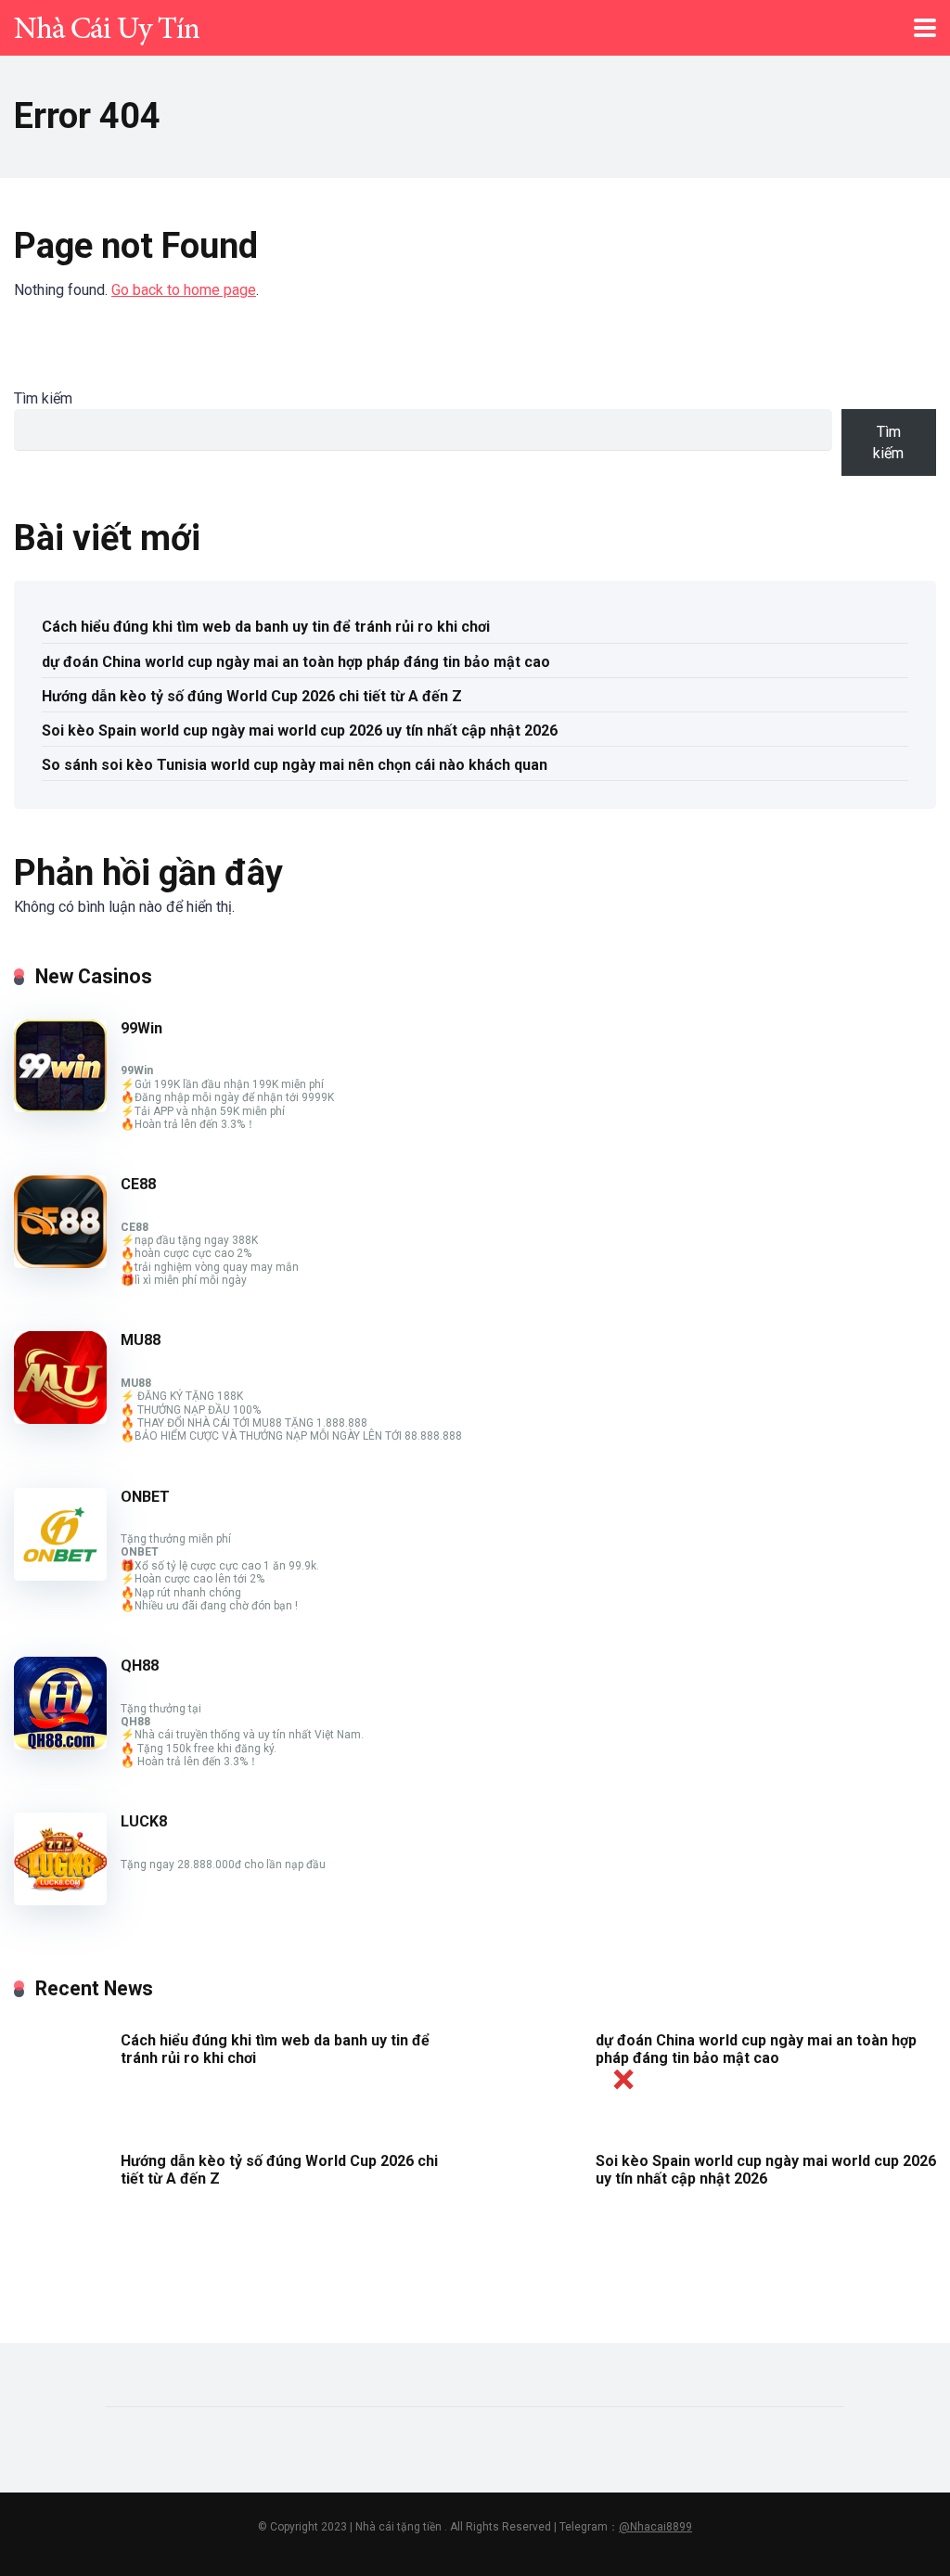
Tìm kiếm (43, 398)
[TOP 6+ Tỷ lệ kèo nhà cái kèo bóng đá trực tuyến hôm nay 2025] (107, 26)
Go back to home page (184, 290)
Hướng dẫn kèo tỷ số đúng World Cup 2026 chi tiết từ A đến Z (252, 696)
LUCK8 (144, 1821)
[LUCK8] (60, 1900)
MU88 (141, 1340)
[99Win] (60, 1107)
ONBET (145, 1497)
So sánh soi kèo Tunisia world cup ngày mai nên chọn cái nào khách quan (295, 765)
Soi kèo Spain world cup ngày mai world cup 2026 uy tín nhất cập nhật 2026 (300, 731)
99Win (141, 1028)
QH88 (140, 1666)
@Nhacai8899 (655, 2527)
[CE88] (60, 1263)
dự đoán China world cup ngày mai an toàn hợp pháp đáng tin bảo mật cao (296, 662)
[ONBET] (60, 1576)
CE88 (138, 1184)
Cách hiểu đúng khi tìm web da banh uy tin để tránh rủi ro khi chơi (266, 627)
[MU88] (60, 1419)
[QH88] (60, 1744)
